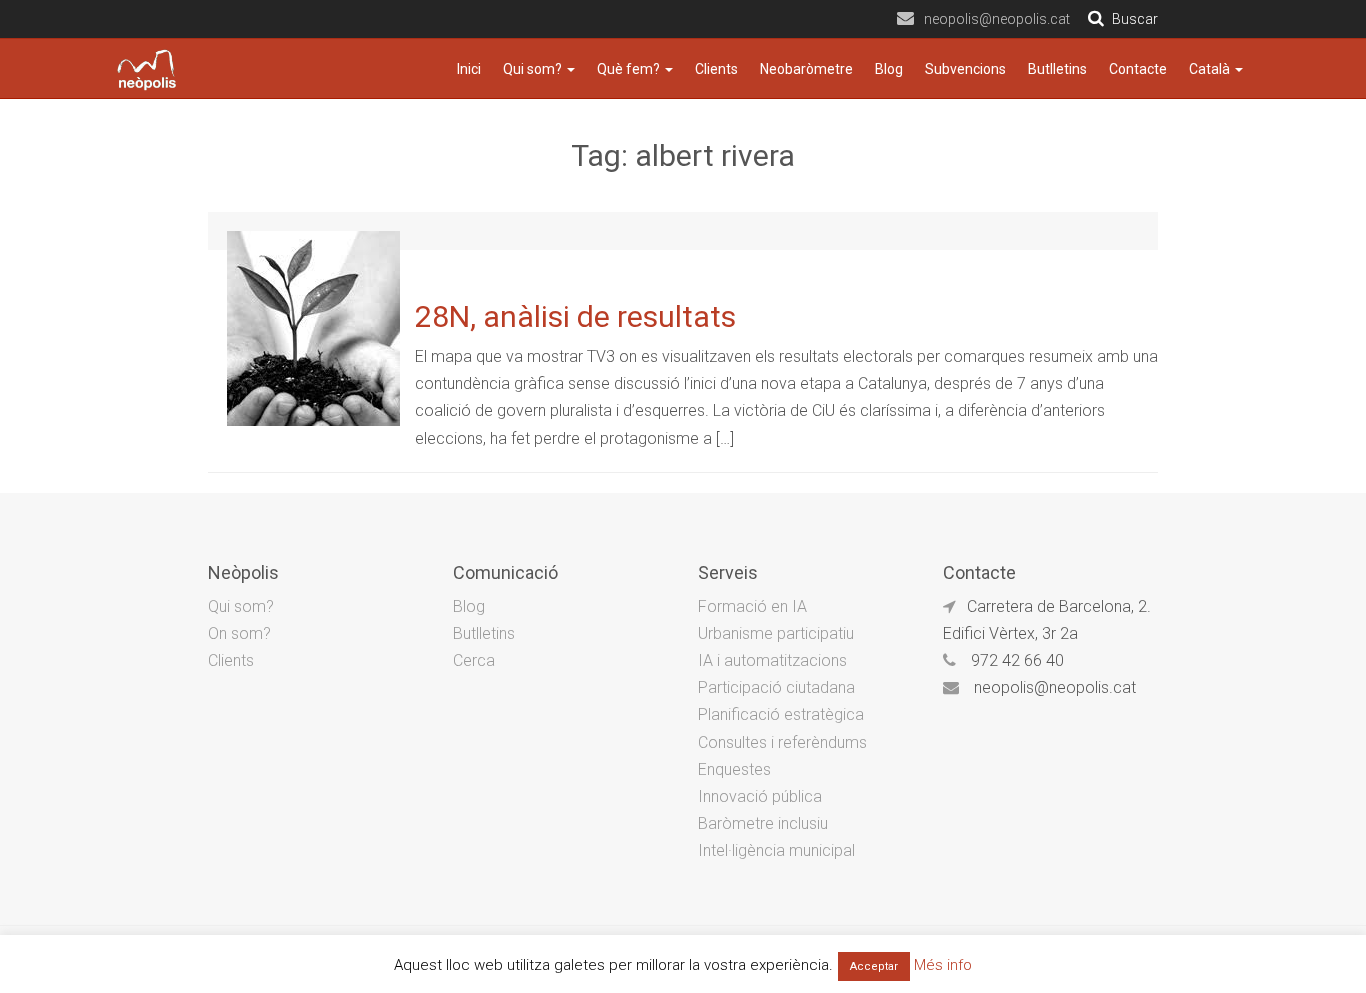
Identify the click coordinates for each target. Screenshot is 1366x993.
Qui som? (534, 69)
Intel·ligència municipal (776, 850)
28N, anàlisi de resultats (575, 316)
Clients (716, 69)
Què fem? (630, 69)
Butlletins (1057, 69)
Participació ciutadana (776, 687)
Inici (469, 69)
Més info (943, 965)
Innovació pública (760, 796)
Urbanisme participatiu (776, 633)
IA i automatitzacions (772, 660)
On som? (239, 633)
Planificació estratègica (781, 714)
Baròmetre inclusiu (763, 823)
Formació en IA (752, 606)
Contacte (1138, 69)
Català (1211, 69)
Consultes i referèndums (782, 742)
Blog (889, 69)
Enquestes (734, 769)
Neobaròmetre (806, 69)
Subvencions (965, 69)
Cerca (474, 660)
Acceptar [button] (874, 966)
